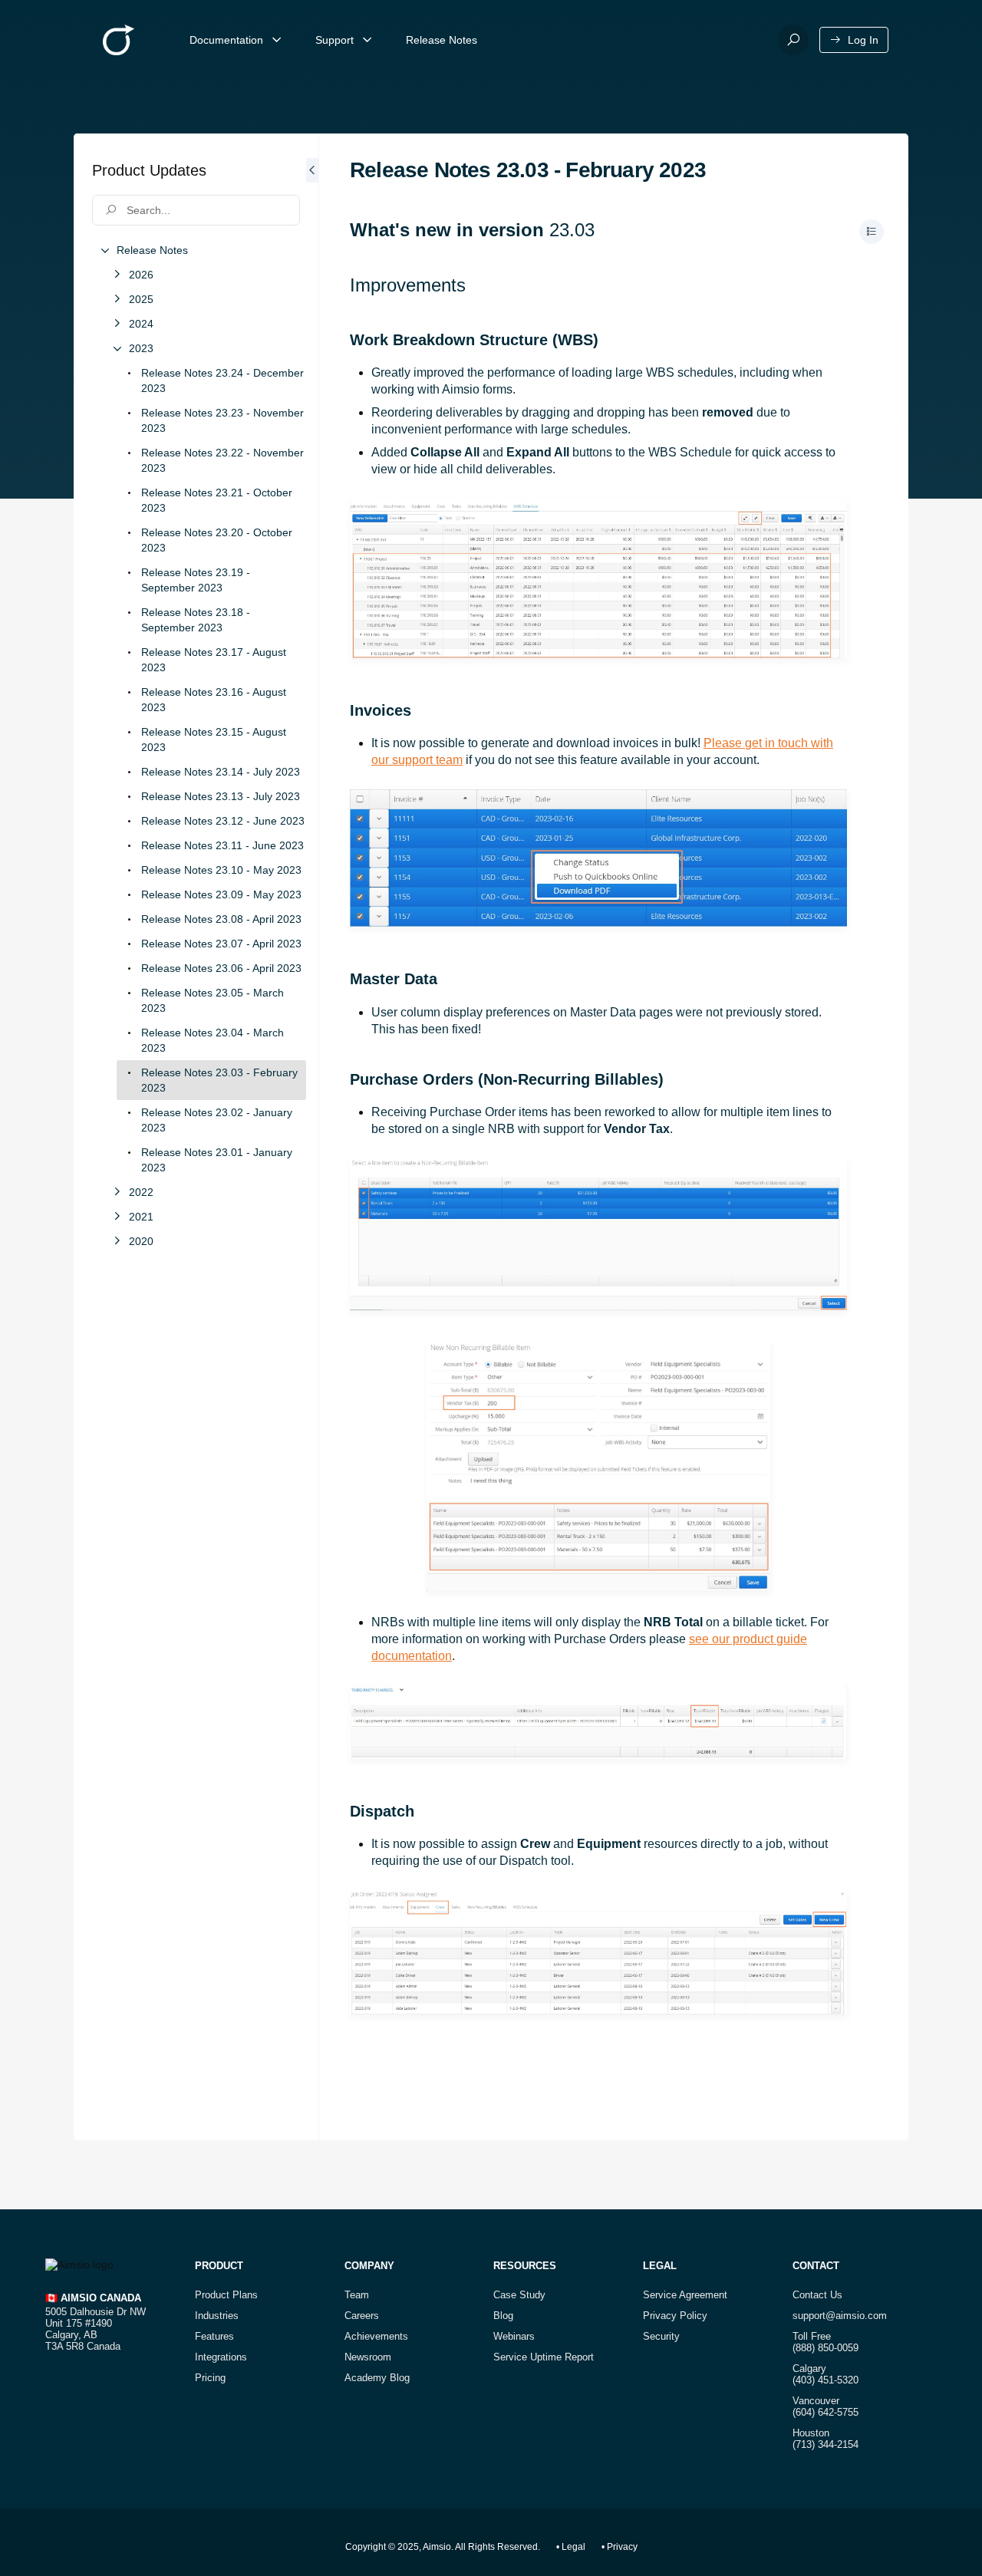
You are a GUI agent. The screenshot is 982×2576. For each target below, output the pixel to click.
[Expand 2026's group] (117, 275)
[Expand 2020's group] (117, 1241)
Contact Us (817, 2295)
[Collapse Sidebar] (312, 1137)
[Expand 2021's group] (117, 1217)
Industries (217, 2316)
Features (214, 2336)
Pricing (210, 2378)
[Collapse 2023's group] (117, 348)
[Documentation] (277, 40)
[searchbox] (196, 210)
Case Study (519, 2295)
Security (661, 2336)
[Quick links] (119, 40)
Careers (362, 2316)
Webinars (514, 2336)
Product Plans (226, 2295)
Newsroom (368, 2357)
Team (357, 2295)
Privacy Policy (675, 2316)
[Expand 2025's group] (117, 299)
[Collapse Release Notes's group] (104, 250)
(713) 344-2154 (825, 2444)
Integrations (221, 2357)
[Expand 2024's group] (117, 324)
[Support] (367, 40)
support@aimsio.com (840, 2316)
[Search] (793, 40)
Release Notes (442, 40)
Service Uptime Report (544, 2357)
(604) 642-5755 (825, 2412)
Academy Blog (377, 2378)
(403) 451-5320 (825, 2380)
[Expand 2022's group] (117, 1192)
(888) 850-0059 (825, 2348)
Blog (503, 2316)
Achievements (376, 2336)
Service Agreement (685, 2295)
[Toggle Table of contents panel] (872, 232)
